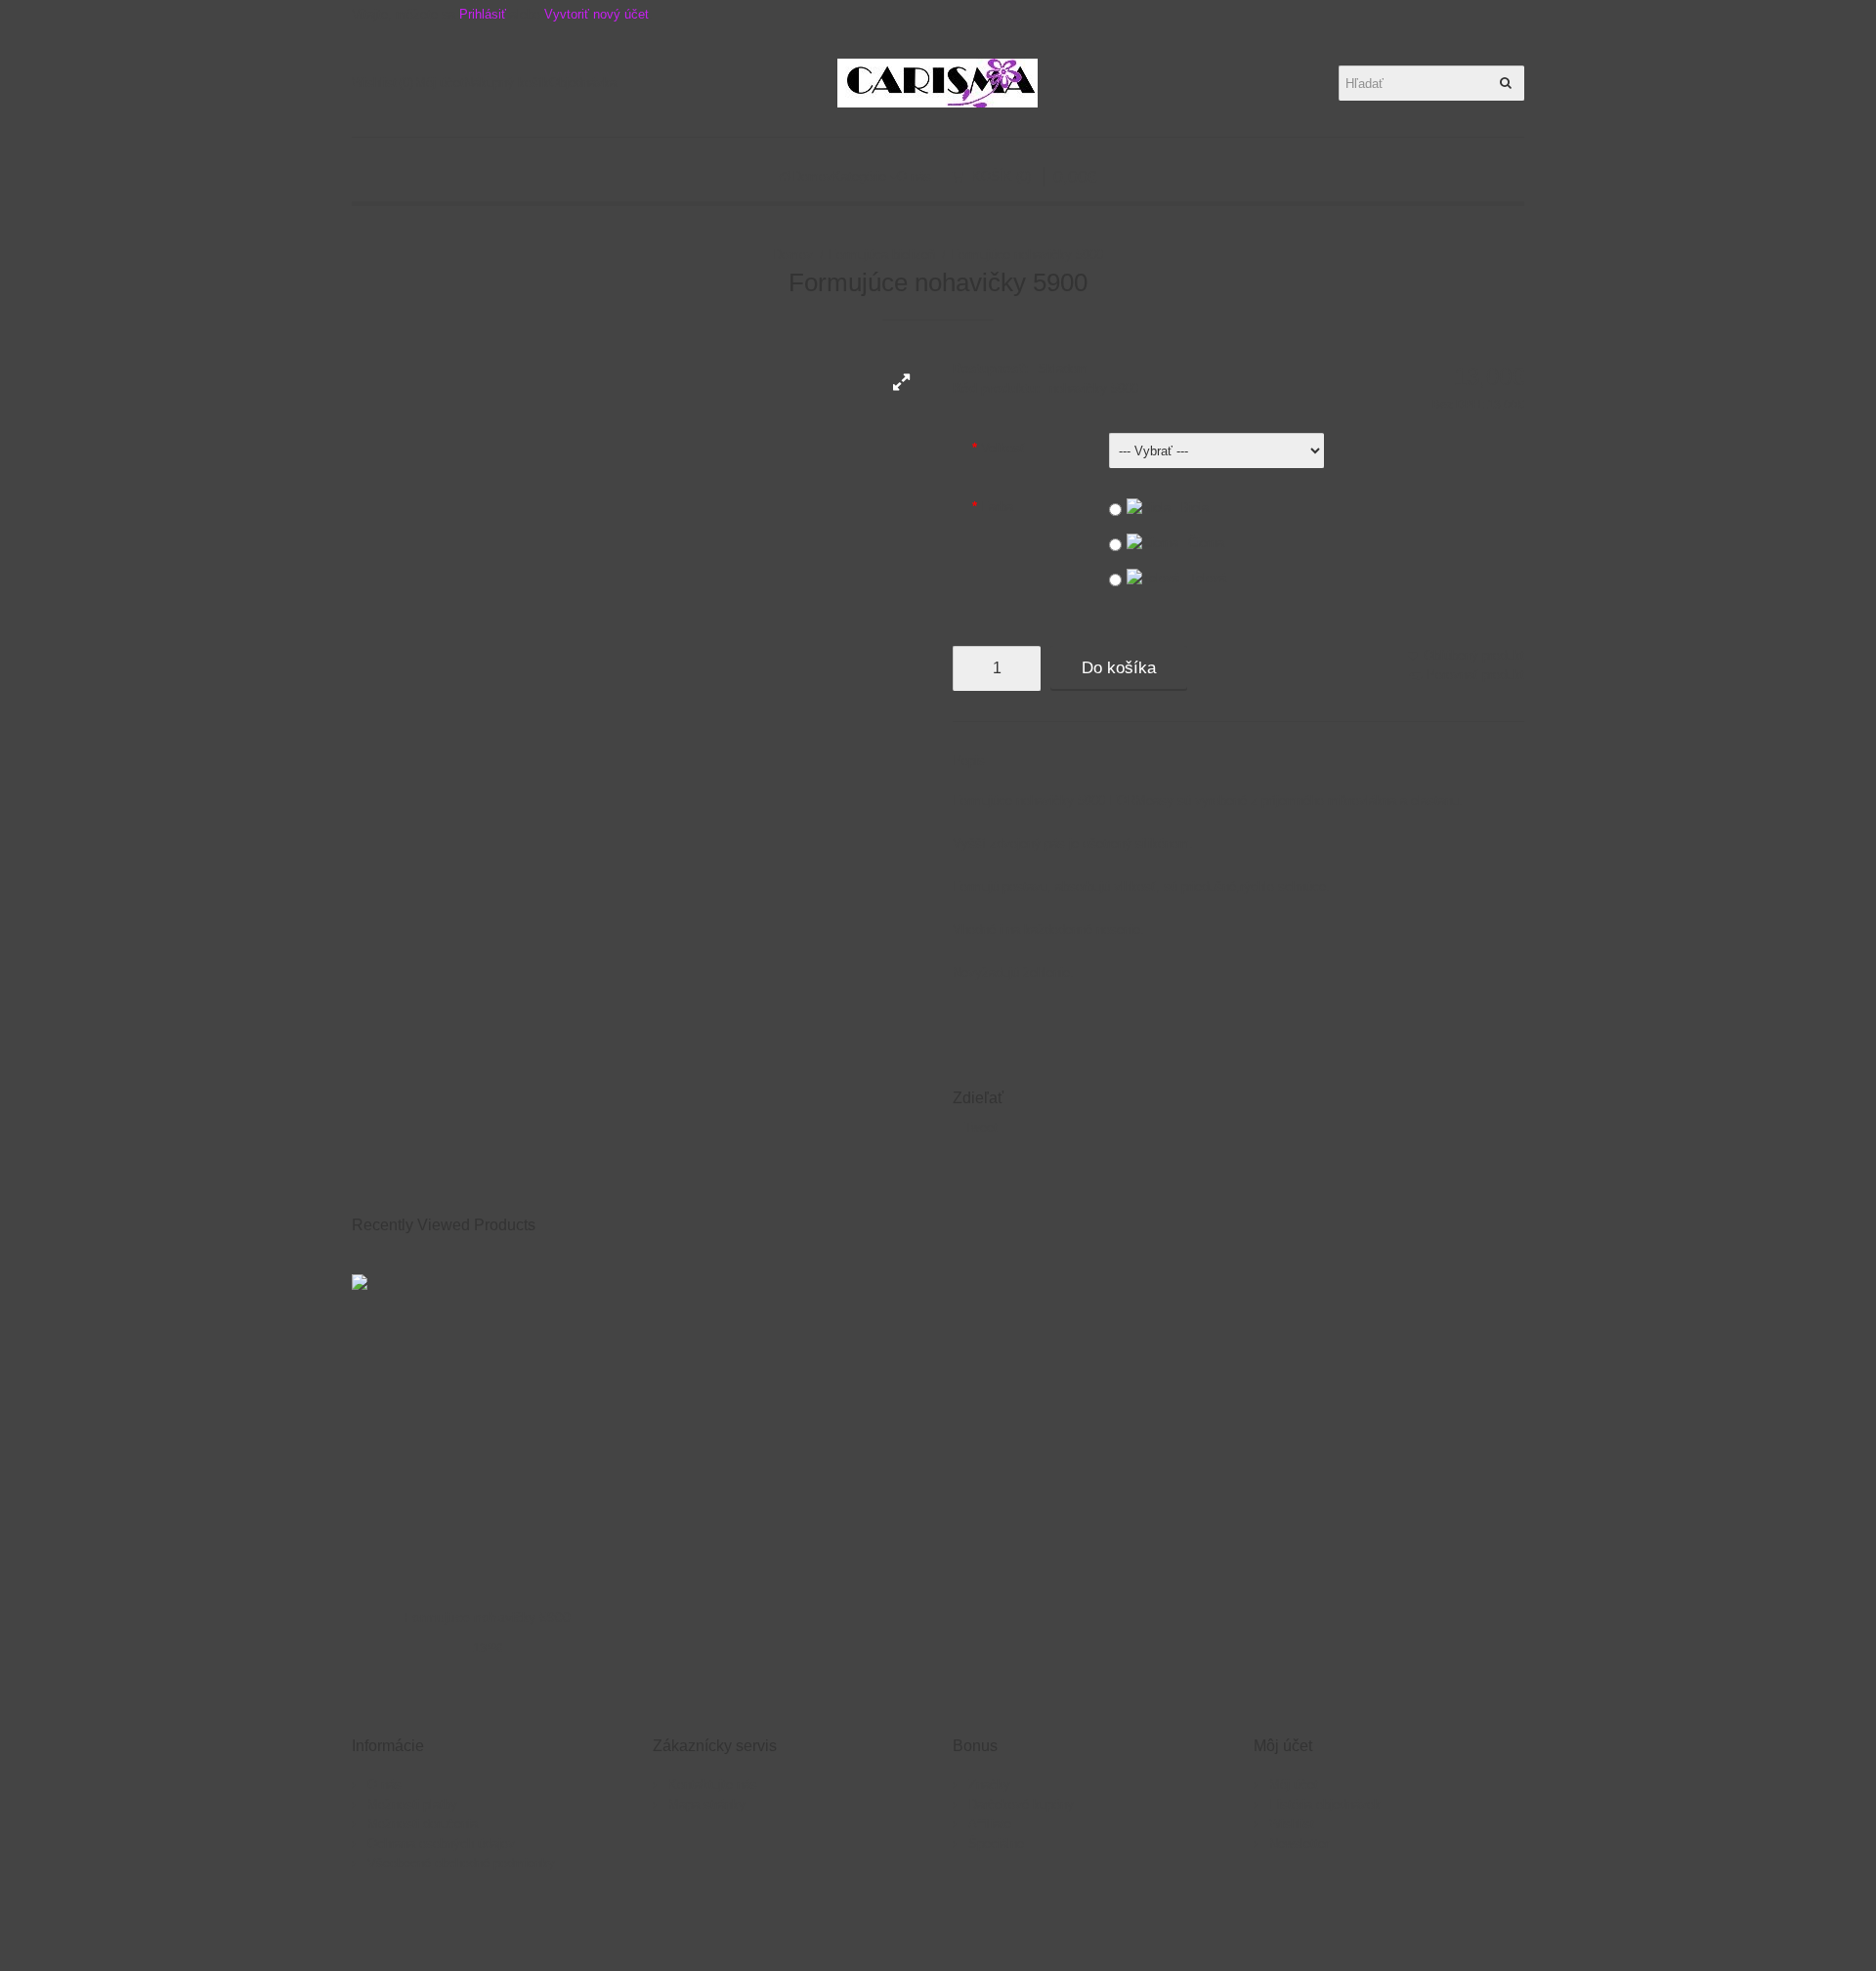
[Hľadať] (1507, 83)
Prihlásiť (483, 14)
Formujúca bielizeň (882, 255)
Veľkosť (1003, 448)
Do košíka (1119, 668)
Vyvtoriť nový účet (597, 14)
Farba (997, 507)
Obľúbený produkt (1474, 655)
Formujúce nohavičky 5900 (1027, 255)
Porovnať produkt (1475, 675)
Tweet (981, 1127)
